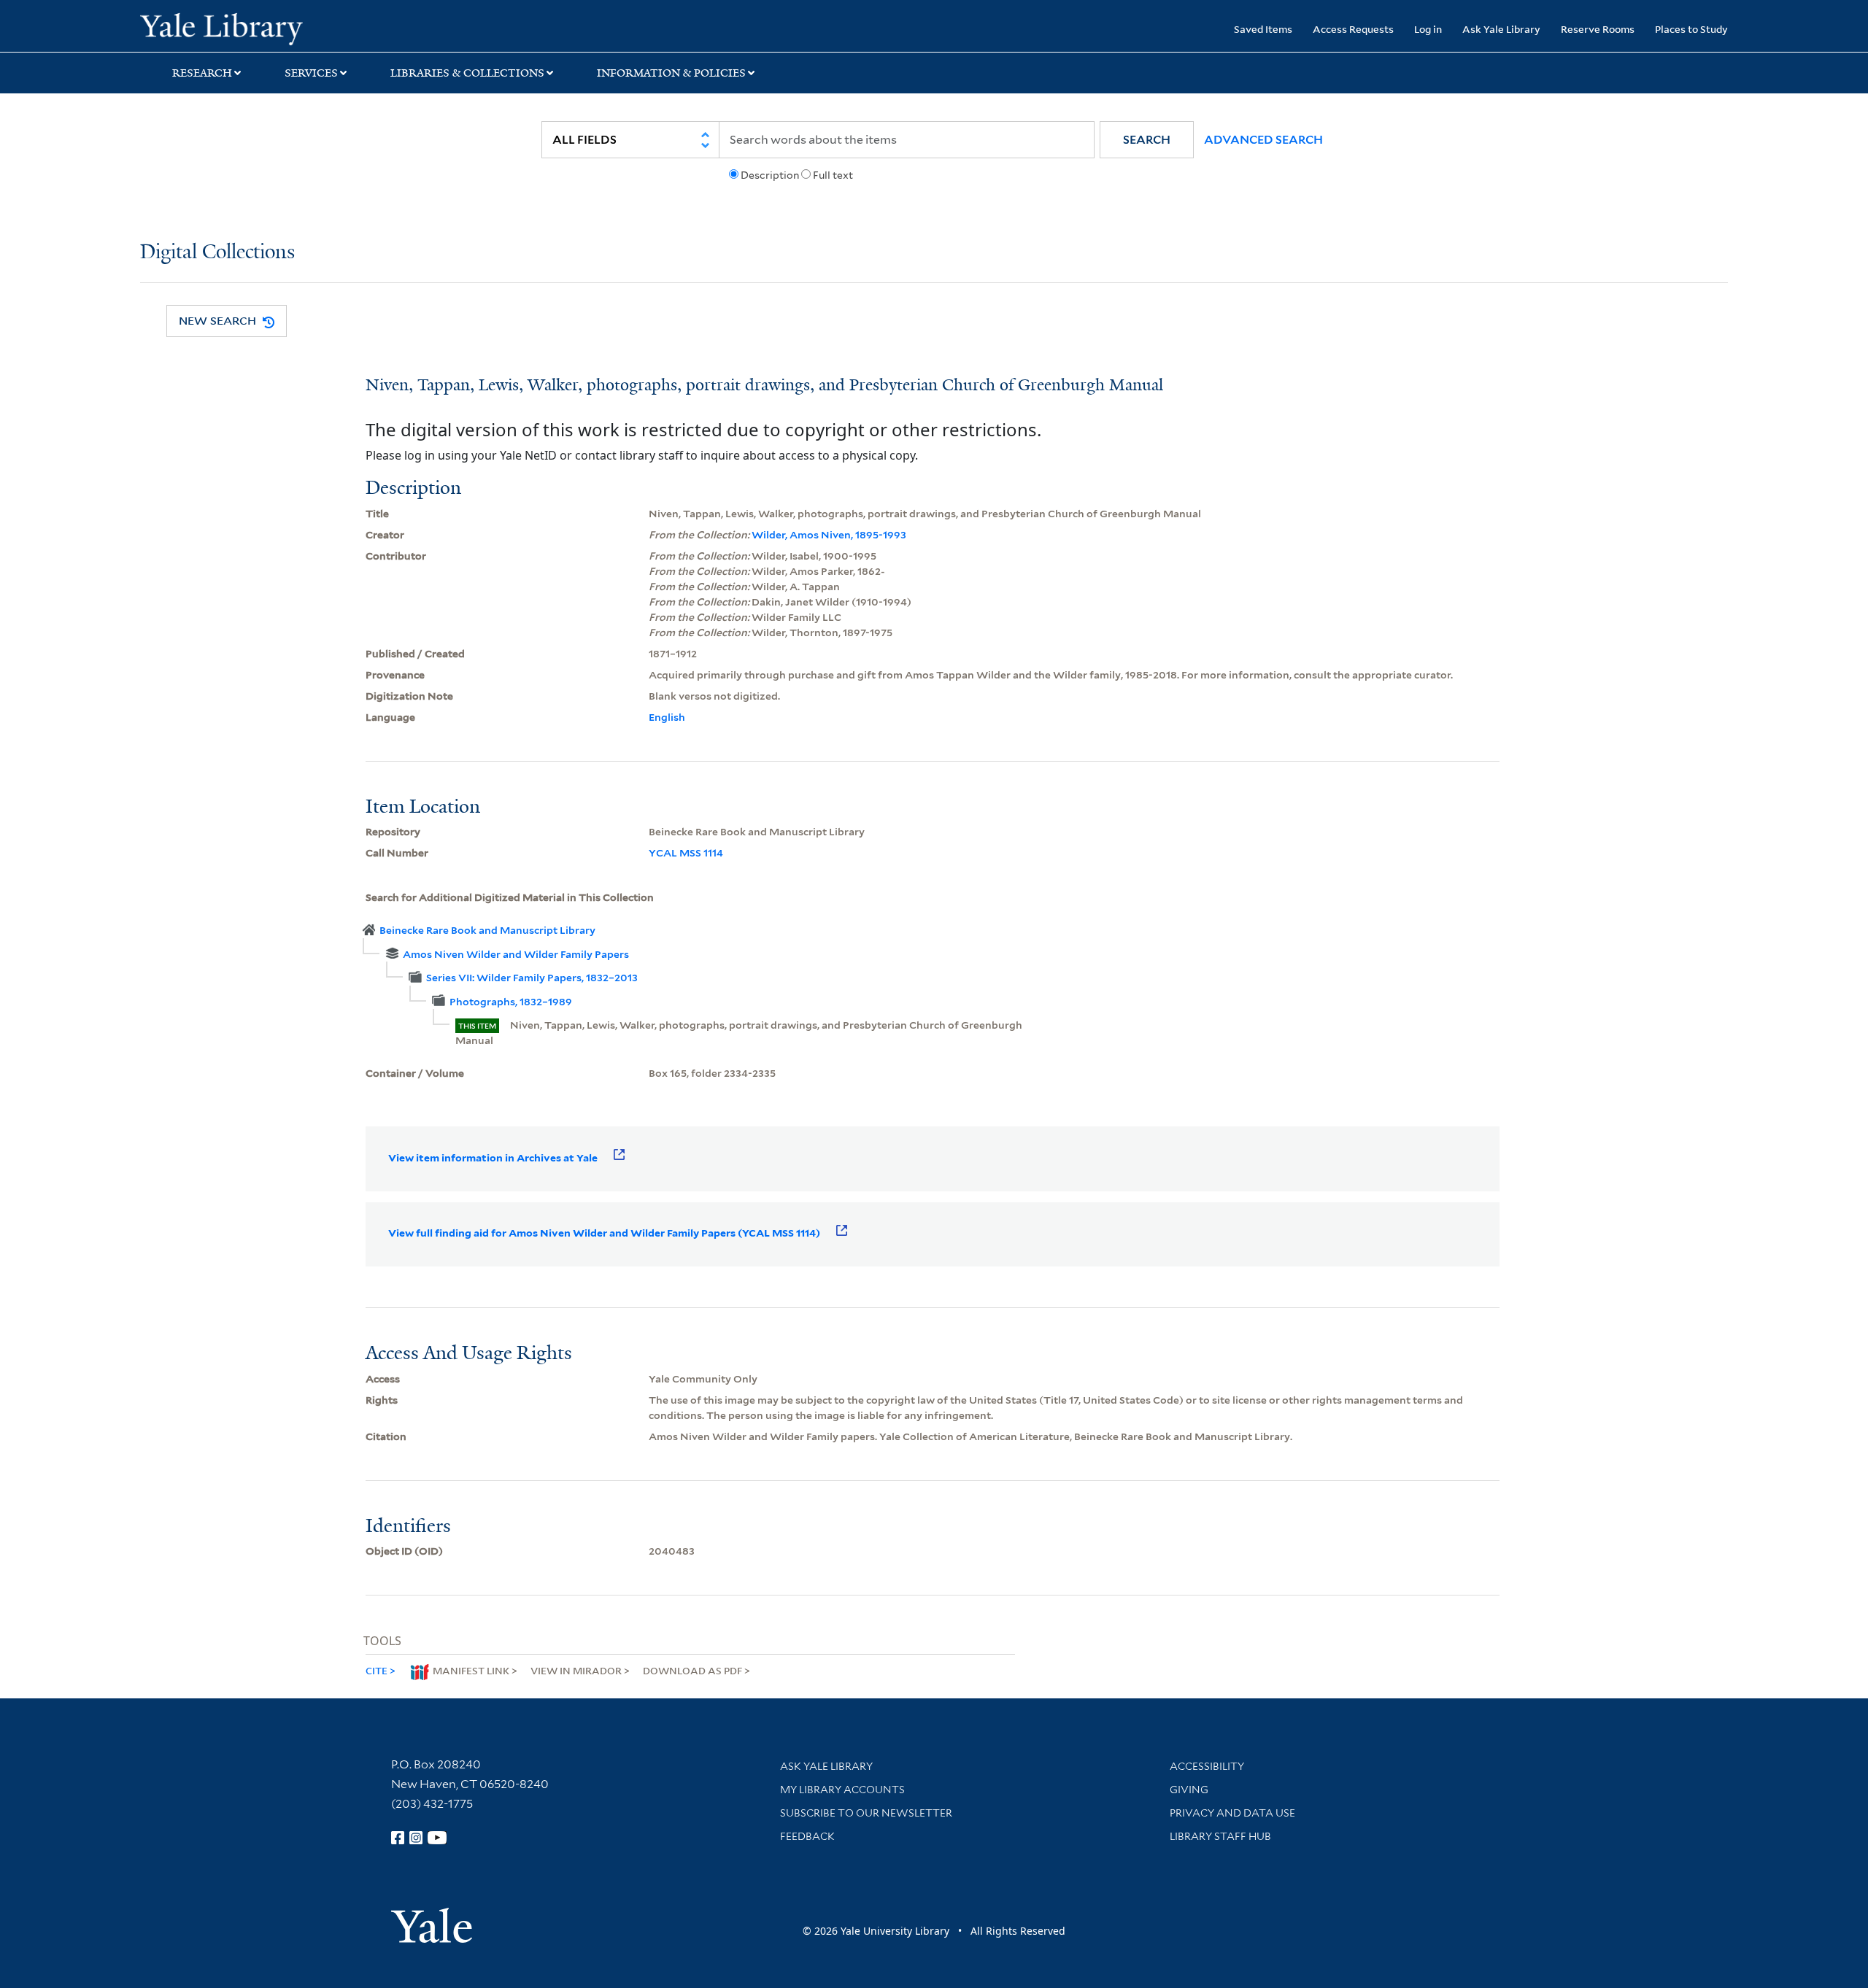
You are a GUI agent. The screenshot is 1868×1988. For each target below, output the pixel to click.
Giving (1189, 1790)
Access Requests (1353, 29)
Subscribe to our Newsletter (866, 1813)
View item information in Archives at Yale (493, 1158)
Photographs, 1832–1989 (511, 1002)
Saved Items (1263, 29)
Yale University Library (259, 28)
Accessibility (1207, 1766)
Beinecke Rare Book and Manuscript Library (487, 930)
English (667, 717)
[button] (1147, 140)
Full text (833, 175)
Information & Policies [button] (671, 73)
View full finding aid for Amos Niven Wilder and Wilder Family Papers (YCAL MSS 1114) (604, 1233)
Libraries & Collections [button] (467, 73)
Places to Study (1691, 29)
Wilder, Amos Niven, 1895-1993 (829, 535)
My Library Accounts (842, 1790)
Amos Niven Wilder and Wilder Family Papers (516, 954)
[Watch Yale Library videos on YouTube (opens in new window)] (437, 1838)
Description (770, 175)
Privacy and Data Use (1232, 1813)
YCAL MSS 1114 (686, 853)
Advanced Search (1263, 140)
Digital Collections (217, 253)
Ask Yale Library (1501, 29)
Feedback (807, 1836)
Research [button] (202, 73)
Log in (1428, 29)
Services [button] (311, 73)
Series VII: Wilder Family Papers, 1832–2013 (532, 978)
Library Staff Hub (1220, 1836)
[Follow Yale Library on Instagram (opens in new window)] (416, 1838)
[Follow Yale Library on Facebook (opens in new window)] (398, 1838)
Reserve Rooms (1598, 29)
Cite (377, 1670)
